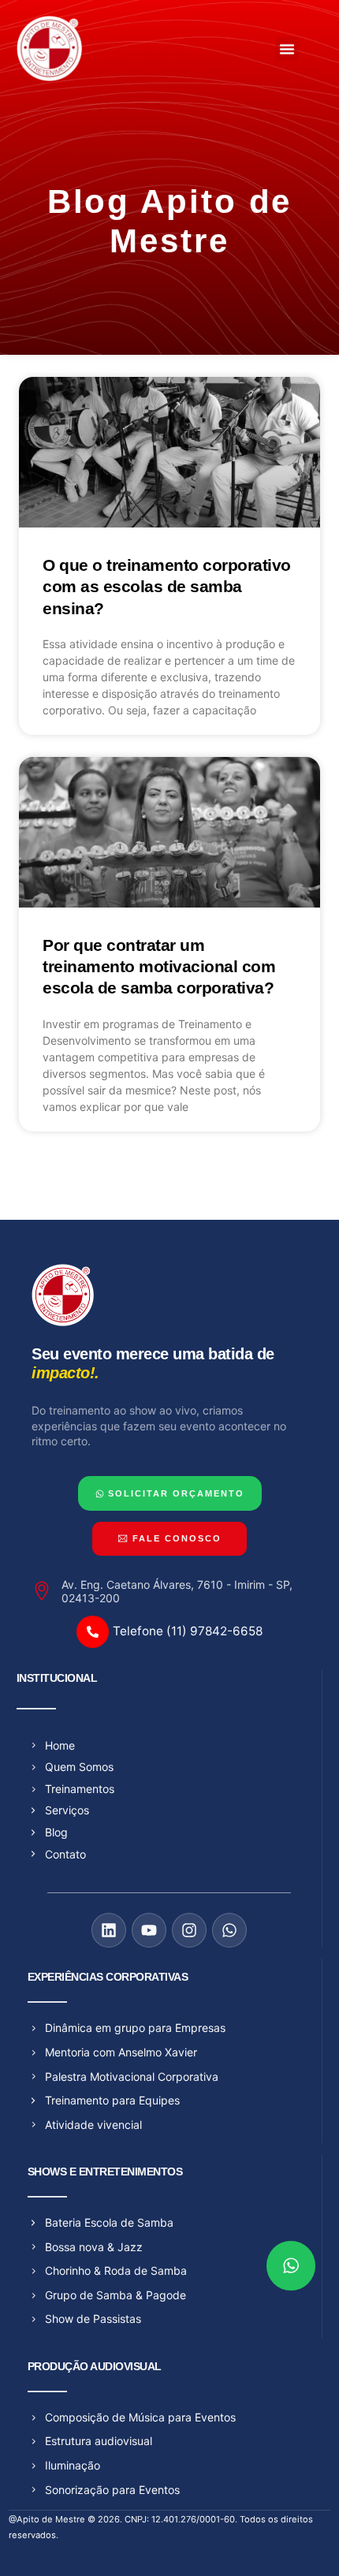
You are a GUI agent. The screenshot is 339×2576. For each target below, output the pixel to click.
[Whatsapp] (229, 1930)
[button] (287, 49)
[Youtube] (149, 1930)
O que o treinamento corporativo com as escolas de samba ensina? (167, 587)
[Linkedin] (109, 1930)
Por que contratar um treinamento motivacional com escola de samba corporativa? (159, 967)
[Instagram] (189, 1930)
